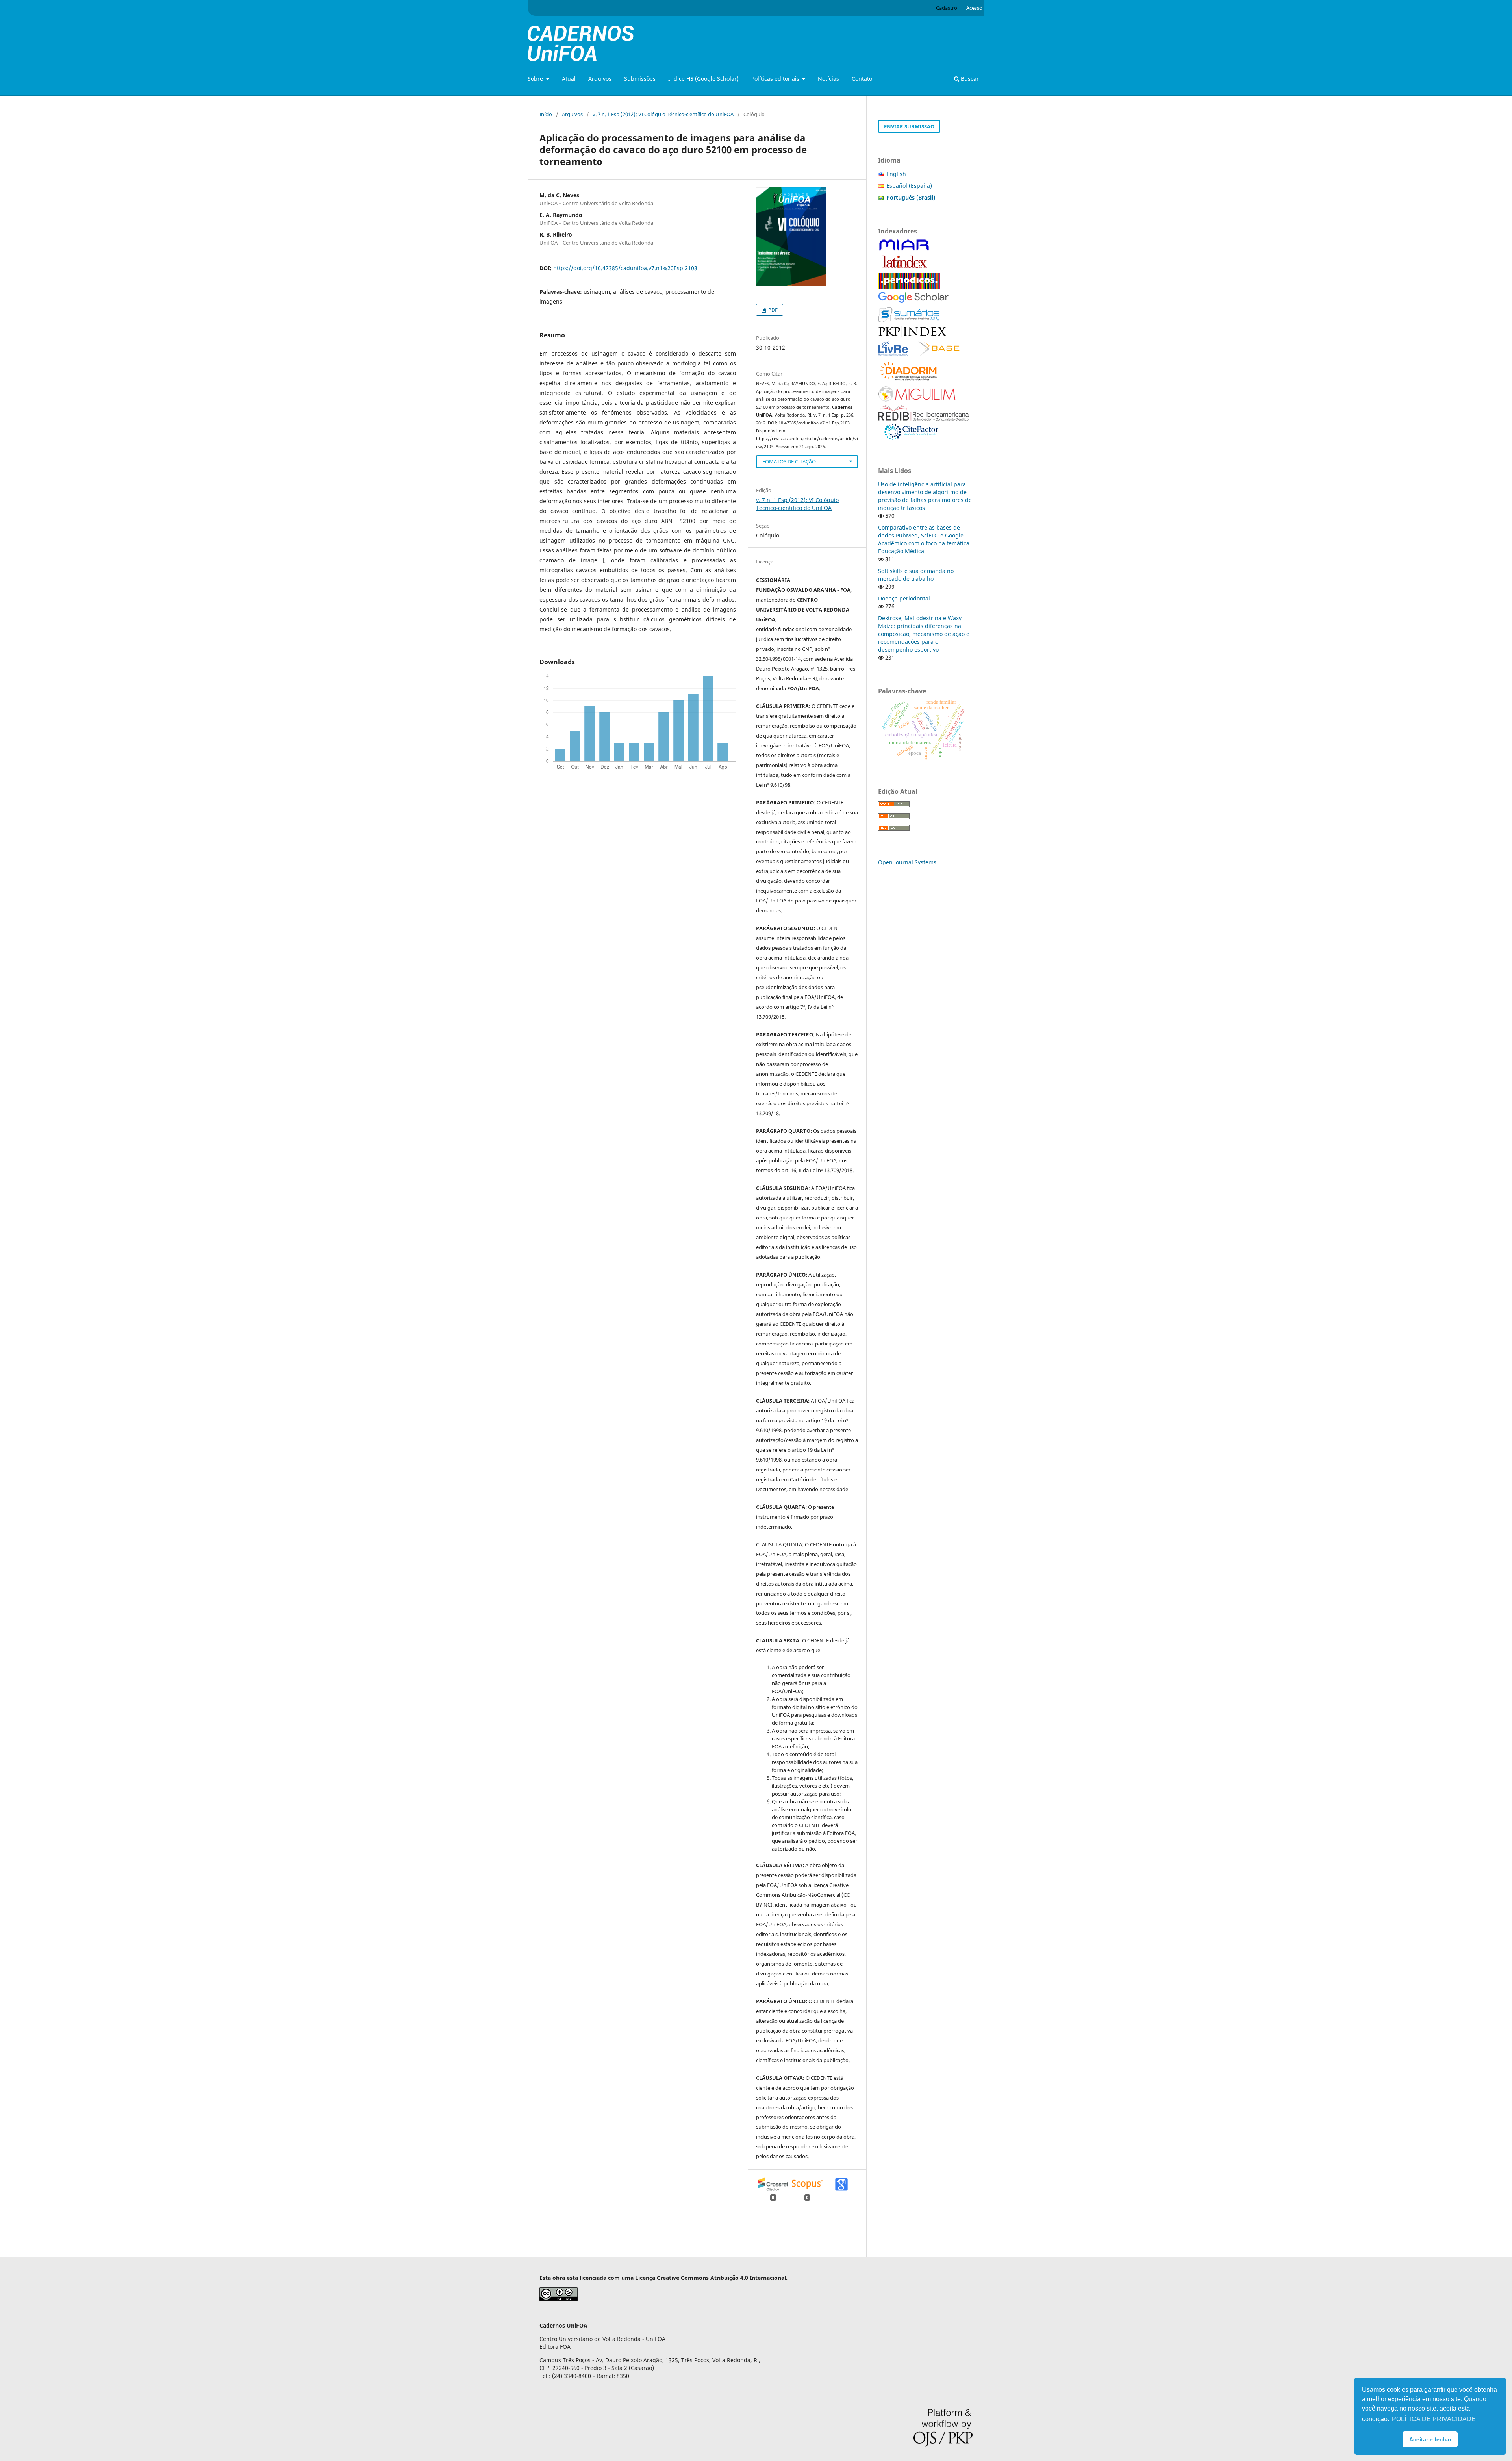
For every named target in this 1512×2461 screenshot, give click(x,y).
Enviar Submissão (909, 126)
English (896, 174)
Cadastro (947, 8)
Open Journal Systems (907, 862)
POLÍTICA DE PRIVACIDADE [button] (1434, 2419)
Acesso (974, 8)
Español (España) (909, 186)
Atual (569, 79)
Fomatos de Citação (789, 461)
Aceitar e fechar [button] (1430, 2439)
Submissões (640, 79)
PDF (772, 310)
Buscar (969, 79)
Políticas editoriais (776, 79)
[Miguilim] (917, 400)
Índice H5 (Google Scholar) (703, 79)
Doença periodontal (904, 598)
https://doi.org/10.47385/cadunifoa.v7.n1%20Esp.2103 (625, 268)
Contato (862, 79)
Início (546, 114)
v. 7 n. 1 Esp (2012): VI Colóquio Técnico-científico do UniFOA (663, 114)
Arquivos (600, 79)
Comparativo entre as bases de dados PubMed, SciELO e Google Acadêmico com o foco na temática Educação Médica (924, 539)
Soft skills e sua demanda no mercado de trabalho (916, 575)
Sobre (536, 79)
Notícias (828, 79)
